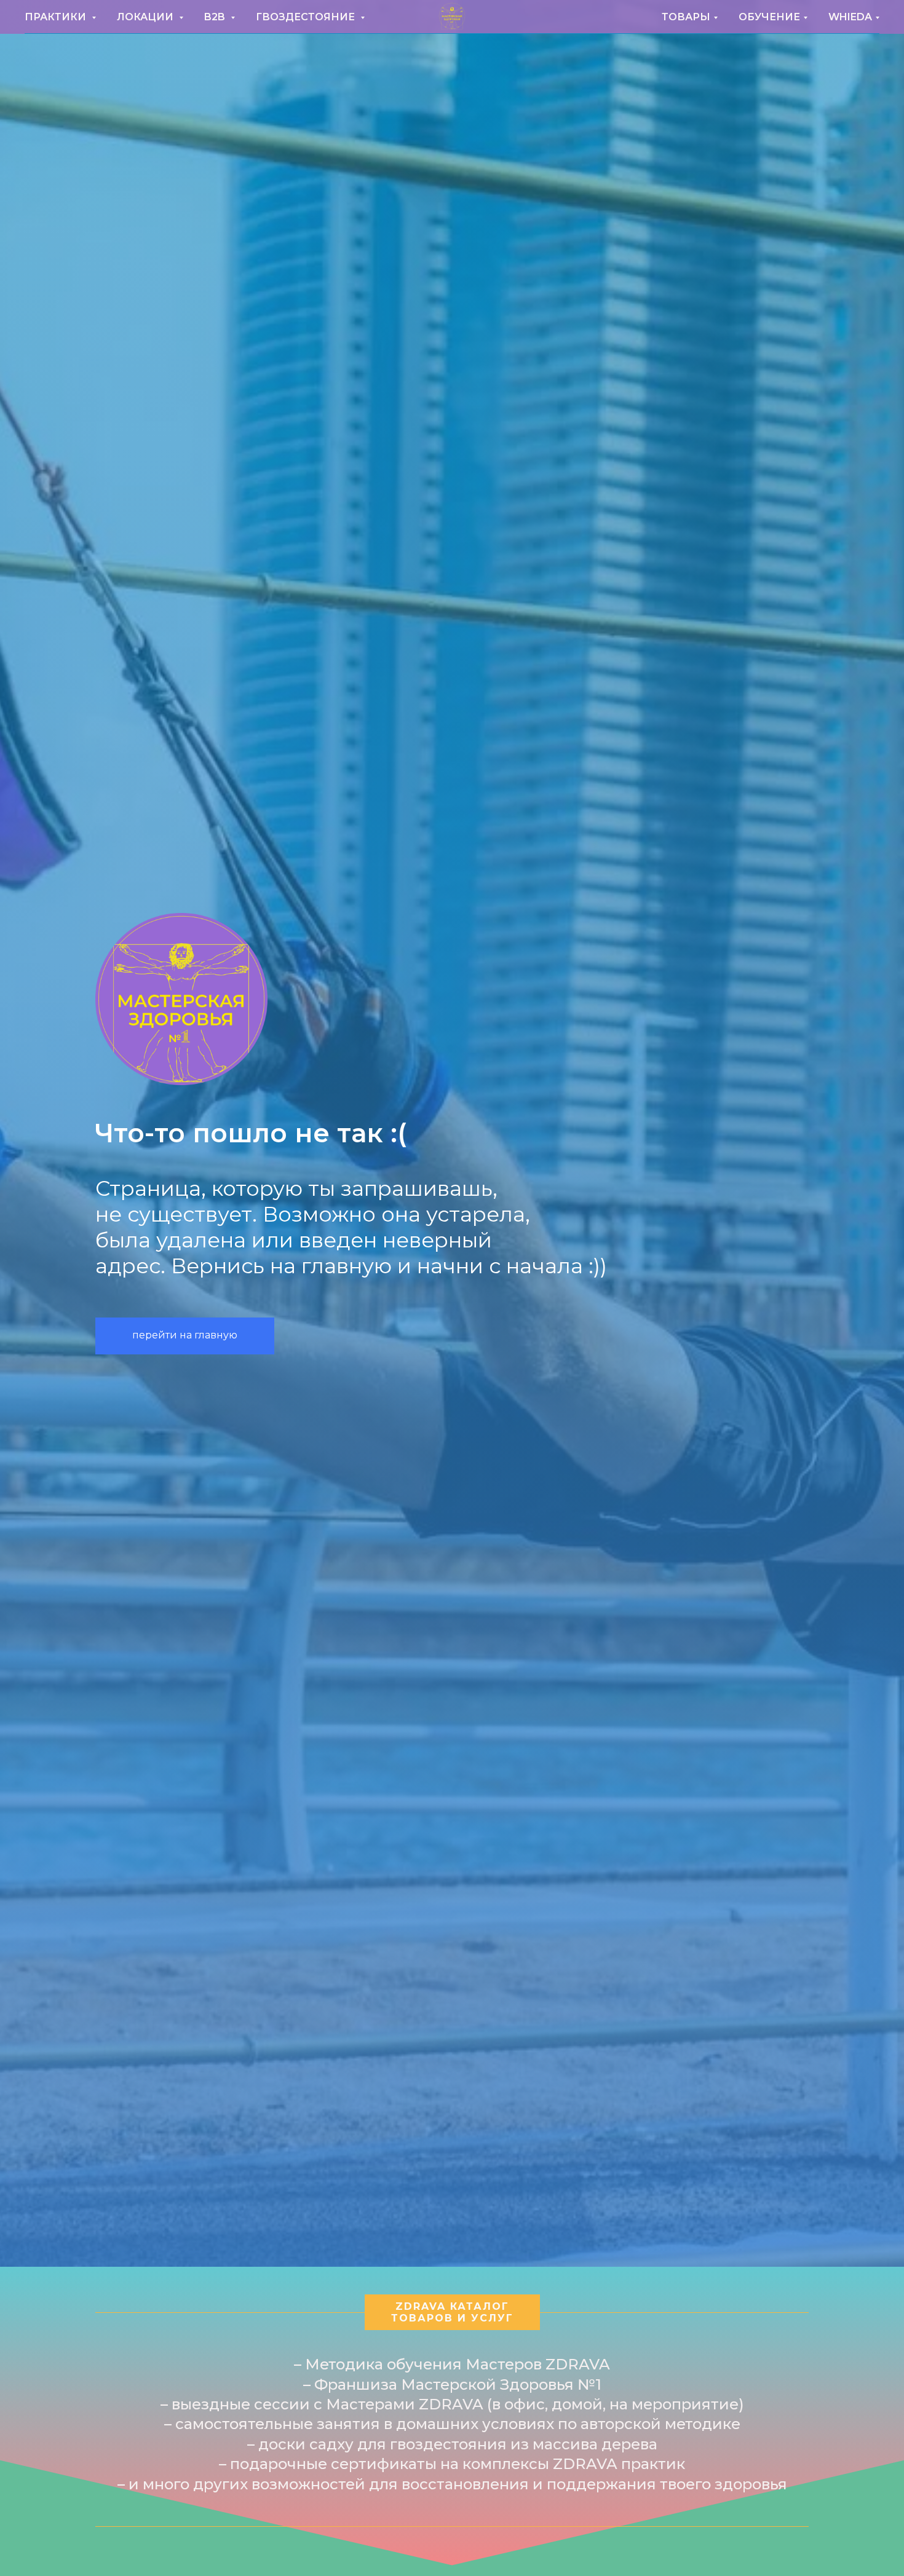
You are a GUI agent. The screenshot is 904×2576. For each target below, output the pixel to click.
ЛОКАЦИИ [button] (146, 17)
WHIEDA (850, 17)
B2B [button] (216, 17)
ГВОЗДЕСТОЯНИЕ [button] (307, 17)
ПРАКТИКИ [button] (57, 17)
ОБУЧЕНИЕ (769, 17)
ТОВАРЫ (686, 17)
